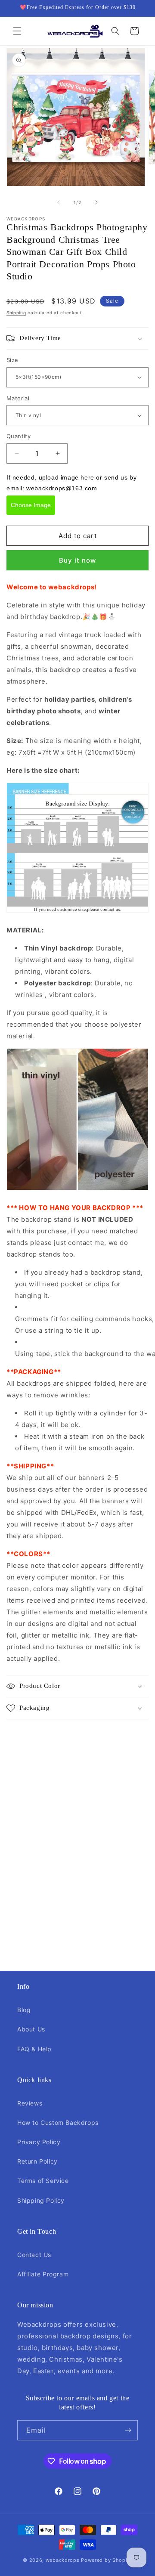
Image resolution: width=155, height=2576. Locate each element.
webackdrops (63, 2560)
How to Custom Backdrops (58, 2122)
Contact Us (34, 2255)
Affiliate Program (43, 2274)
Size (12, 360)
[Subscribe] (128, 2430)
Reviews (30, 2103)
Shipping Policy (41, 2200)
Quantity (19, 436)
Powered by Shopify (107, 2560)
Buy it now (77, 560)
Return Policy (37, 2161)
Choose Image (31, 505)
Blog (24, 2010)
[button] (17, 31)
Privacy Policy (39, 2142)
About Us (31, 2029)
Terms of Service (43, 2181)
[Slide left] (59, 202)
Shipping (16, 313)
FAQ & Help (34, 2049)
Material (18, 398)
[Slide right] (96, 202)
